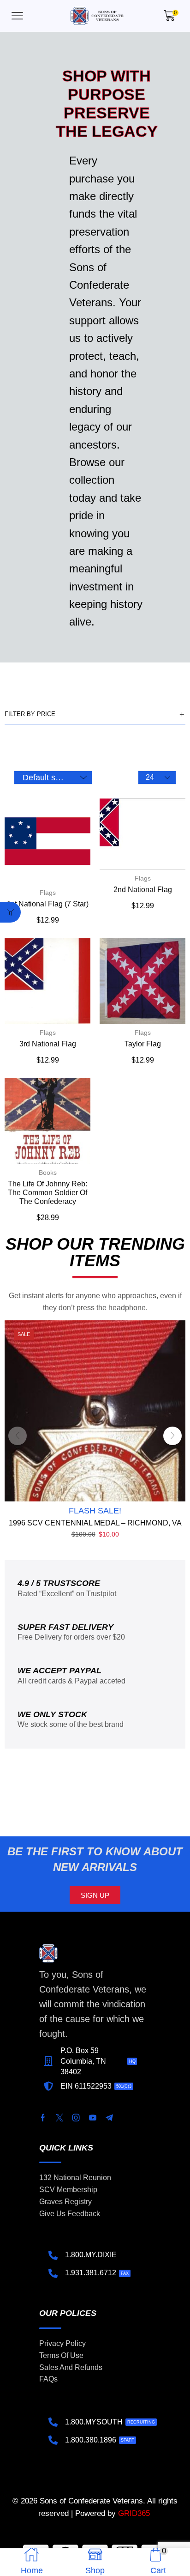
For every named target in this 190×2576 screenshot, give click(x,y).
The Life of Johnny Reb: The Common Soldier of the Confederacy (47, 1193)
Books (48, 1173)
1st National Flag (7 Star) (48, 904)
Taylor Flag (143, 1044)
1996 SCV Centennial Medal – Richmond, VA (95, 1523)
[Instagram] (76, 2118)
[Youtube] (93, 2118)
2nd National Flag (143, 890)
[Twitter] (59, 2118)
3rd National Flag (48, 1044)
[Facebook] (43, 2118)
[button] (17, 16)
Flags (48, 893)
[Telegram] (109, 2118)
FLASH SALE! (95, 1511)
